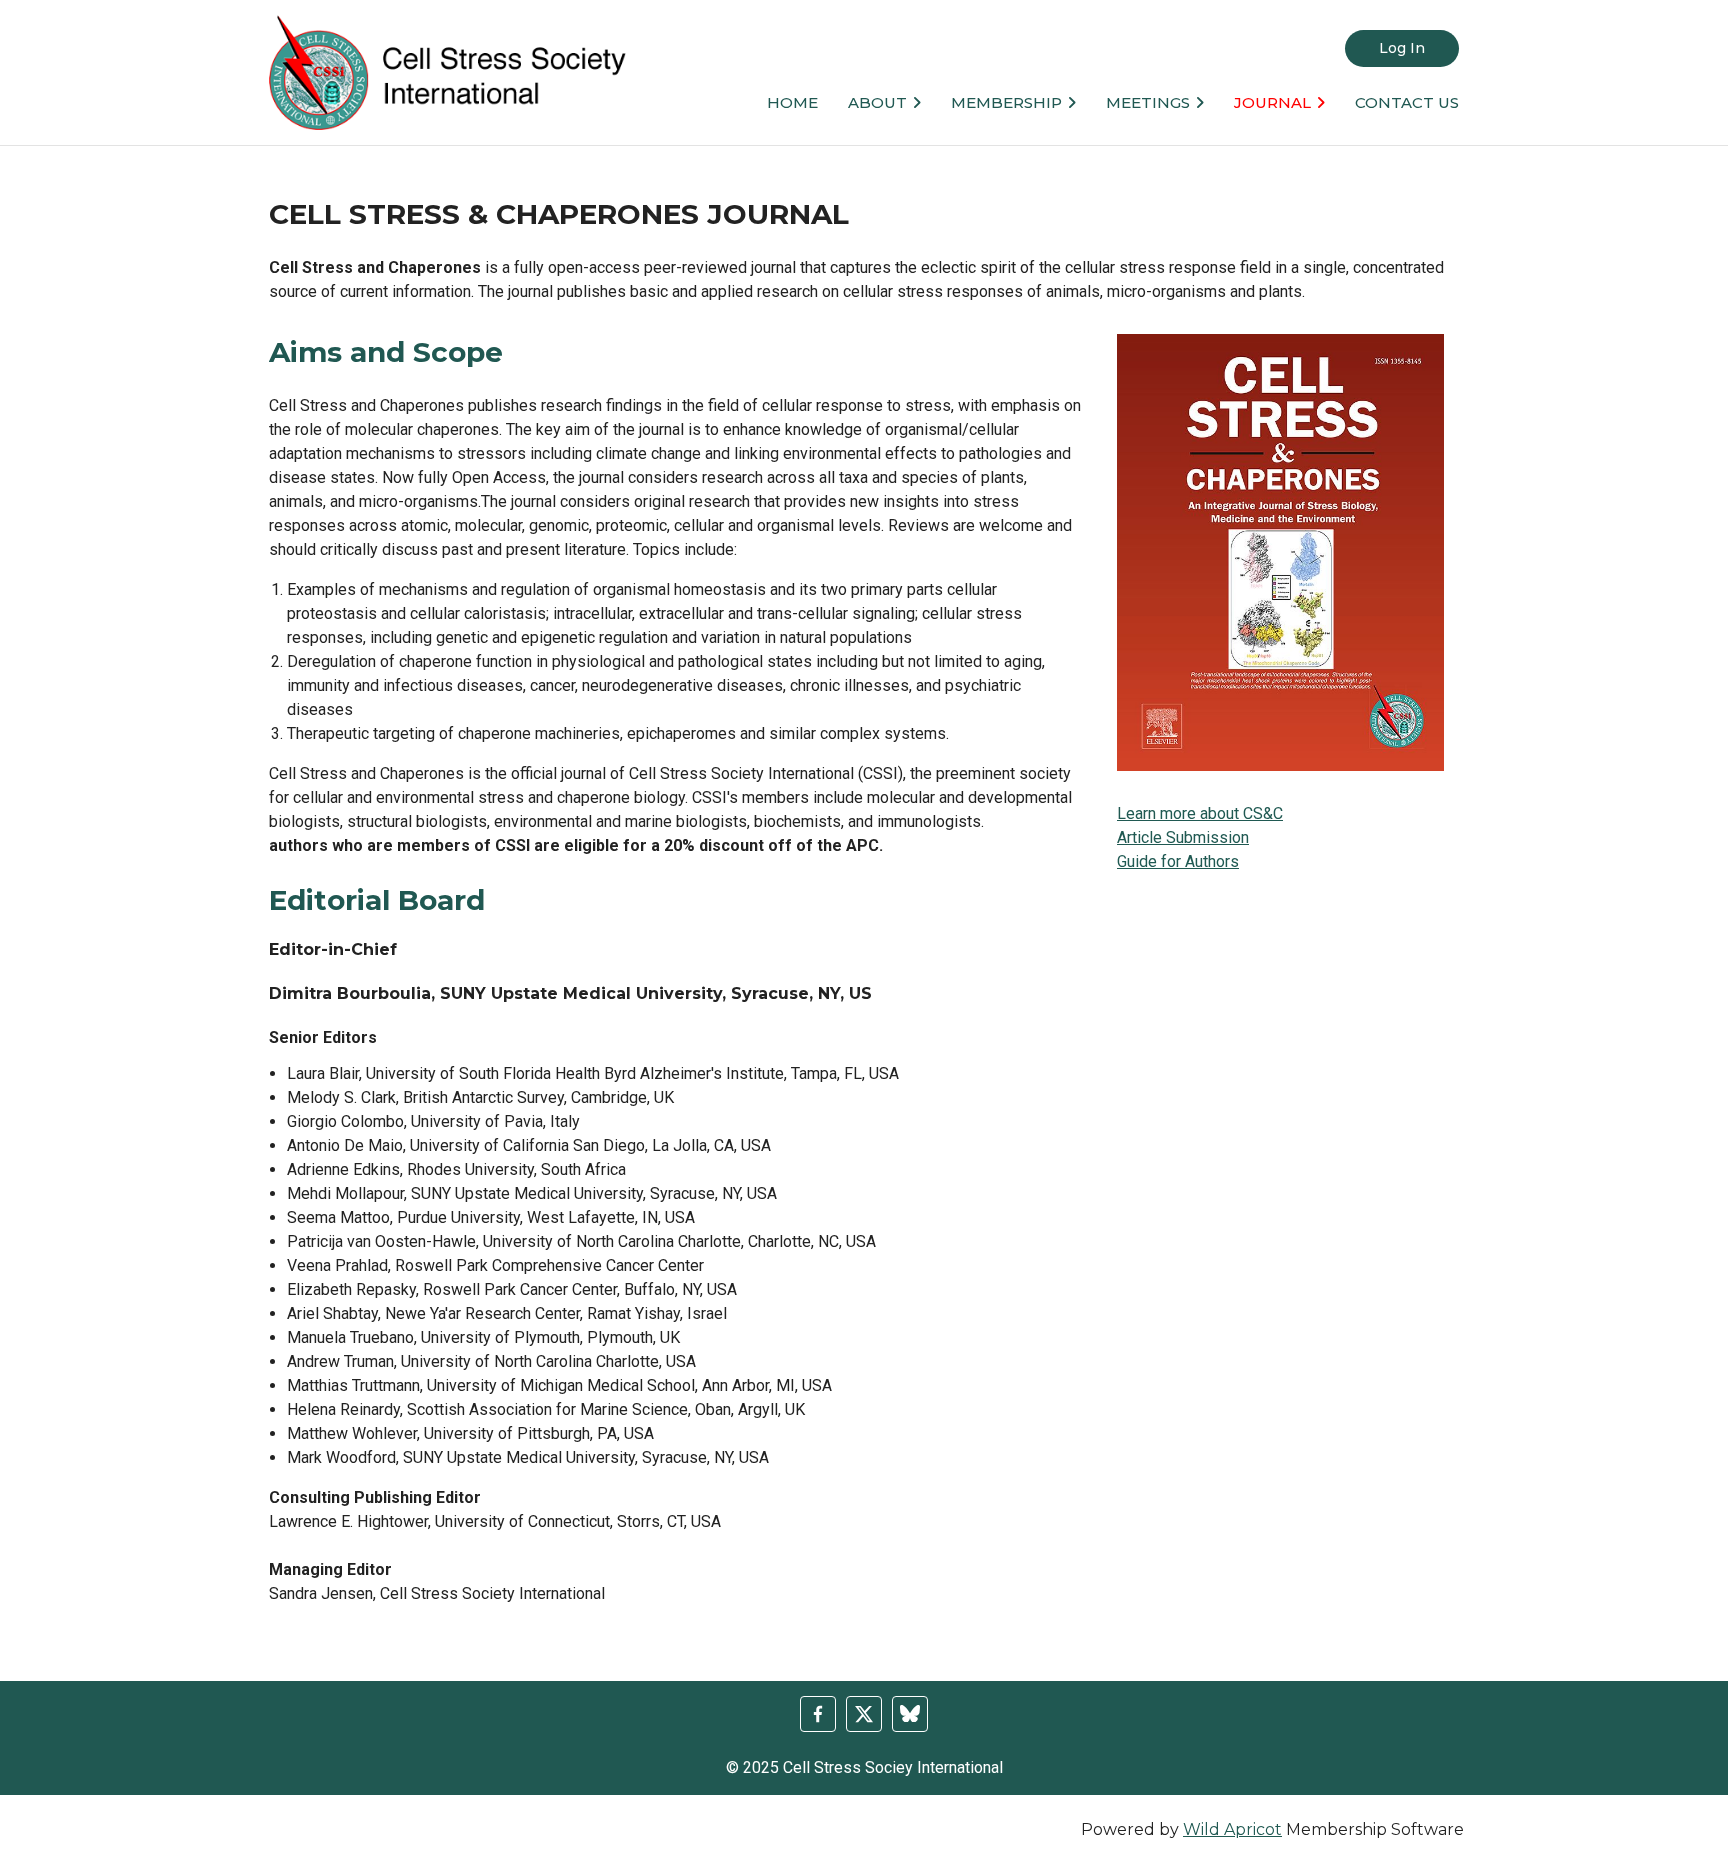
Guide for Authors (1178, 861)
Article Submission (1183, 837)
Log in (1402, 48)
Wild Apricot (1232, 1829)
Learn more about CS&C (1200, 813)
